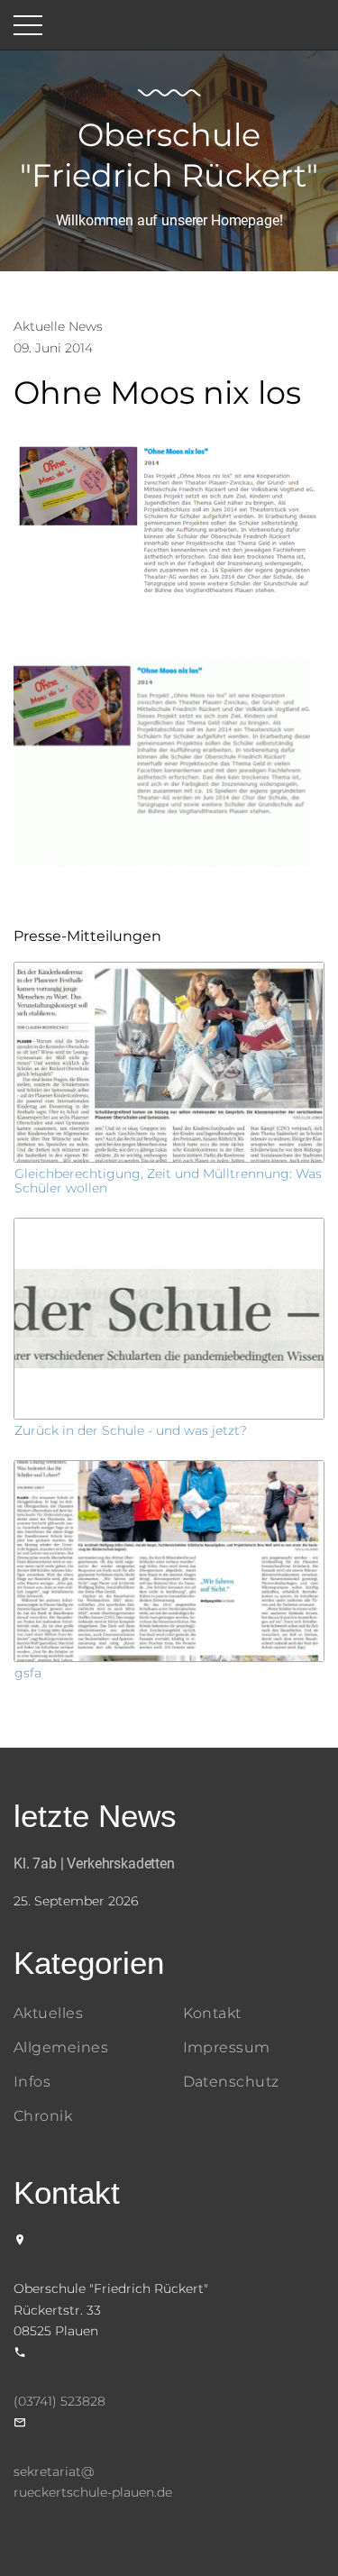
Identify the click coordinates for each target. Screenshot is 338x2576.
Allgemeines (61, 2047)
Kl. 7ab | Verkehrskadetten (94, 1863)
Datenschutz (231, 2082)
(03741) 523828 (59, 2401)
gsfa (28, 1673)
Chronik (43, 2116)
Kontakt (212, 2013)
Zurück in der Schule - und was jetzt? (131, 1430)
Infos (32, 2082)
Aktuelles (48, 2013)
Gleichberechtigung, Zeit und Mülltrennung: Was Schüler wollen (168, 1180)
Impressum (227, 2047)
